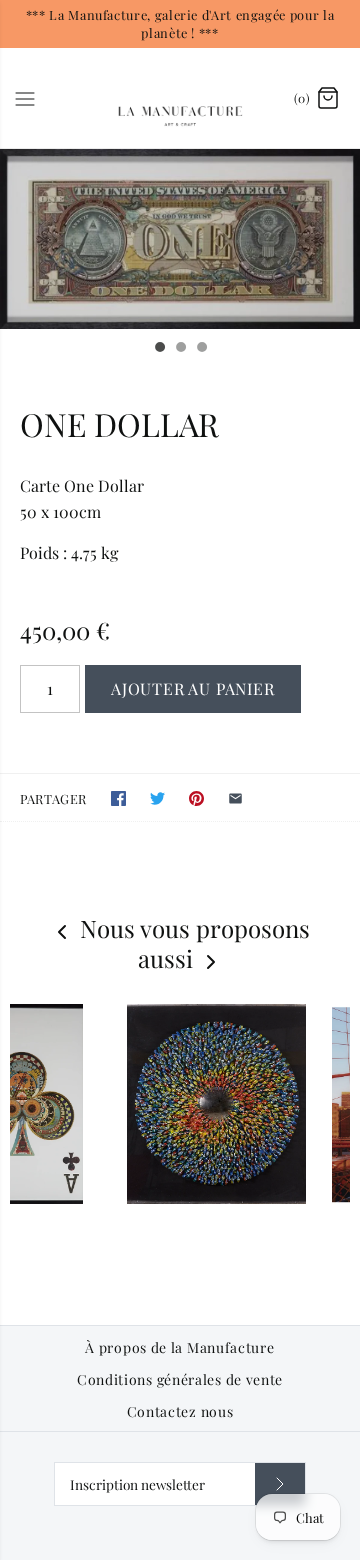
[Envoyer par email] (235, 798)
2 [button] (180, 349)
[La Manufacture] (180, 98)
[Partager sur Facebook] (118, 798)
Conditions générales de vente (180, 1380)
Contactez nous (180, 1412)
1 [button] (159, 349)
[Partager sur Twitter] (157, 798)
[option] (180, 239)
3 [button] (201, 349)
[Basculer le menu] (25, 97)
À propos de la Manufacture (179, 1348)
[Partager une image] (196, 798)
